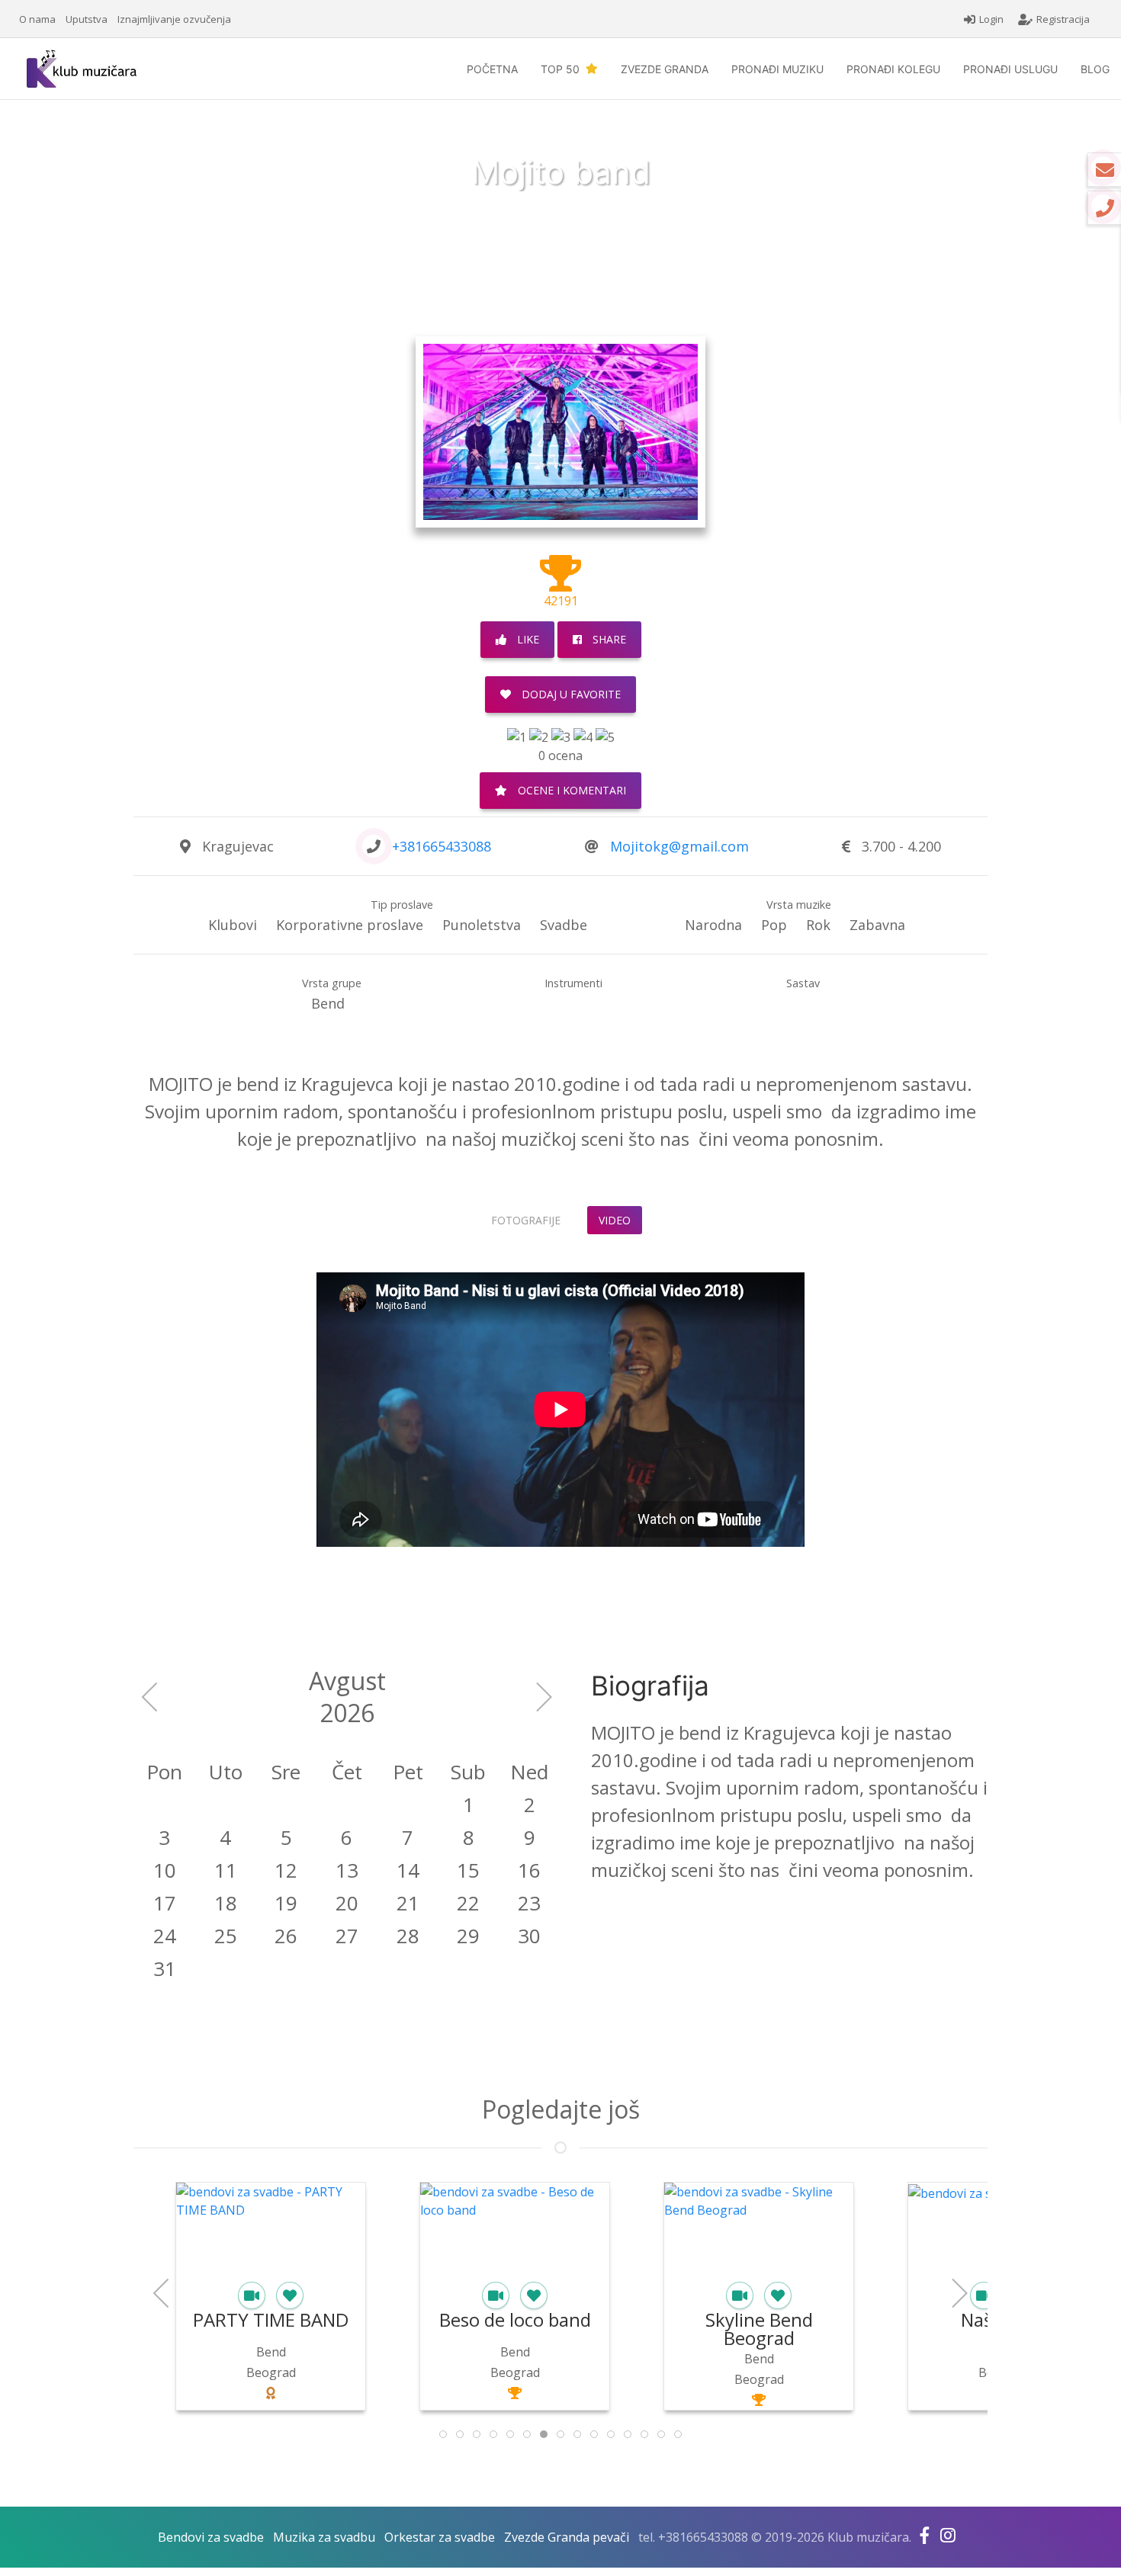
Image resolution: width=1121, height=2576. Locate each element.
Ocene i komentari (570, 790)
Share (608, 639)
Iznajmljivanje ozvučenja (174, 19)
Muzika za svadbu (324, 2537)
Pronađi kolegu (893, 69)
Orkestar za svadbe (440, 2537)
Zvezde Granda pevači (567, 2537)
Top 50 (563, 69)
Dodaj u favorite (570, 694)
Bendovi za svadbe (211, 2537)
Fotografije (526, 1220)
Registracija (1063, 19)
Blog (1095, 69)
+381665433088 (442, 846)
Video (615, 1220)
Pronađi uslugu (1010, 69)
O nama (37, 19)
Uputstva (87, 19)
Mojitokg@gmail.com (679, 846)
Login (991, 19)
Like (527, 639)
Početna (492, 69)
